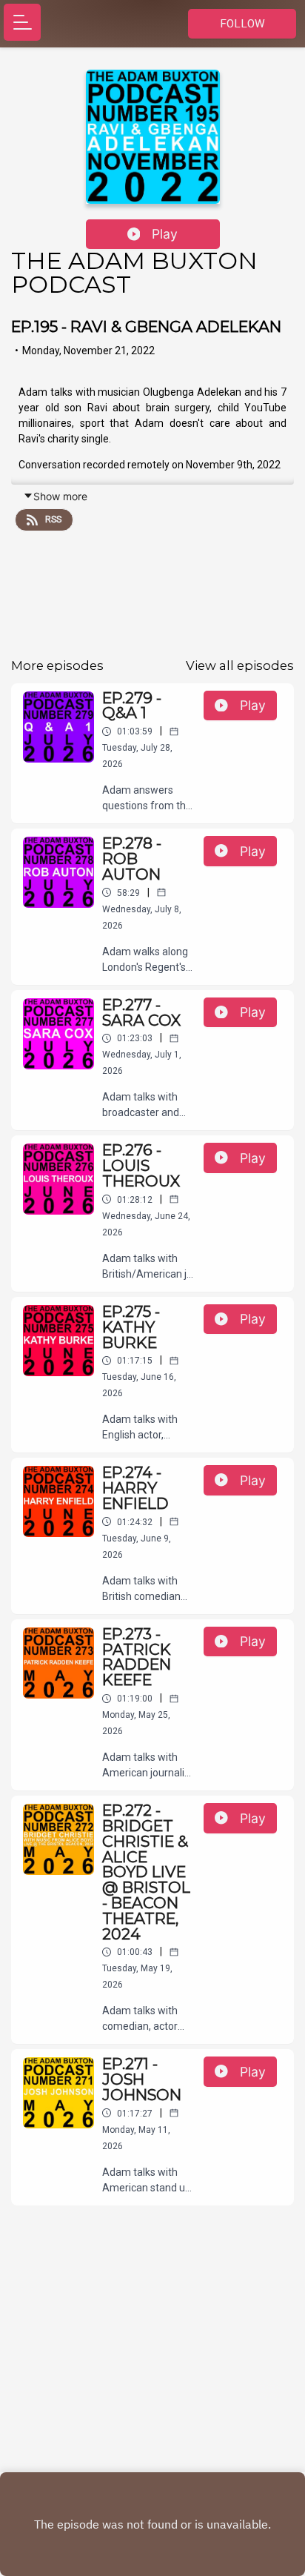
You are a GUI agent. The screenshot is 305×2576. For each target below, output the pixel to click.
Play (165, 234)
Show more (60, 496)
